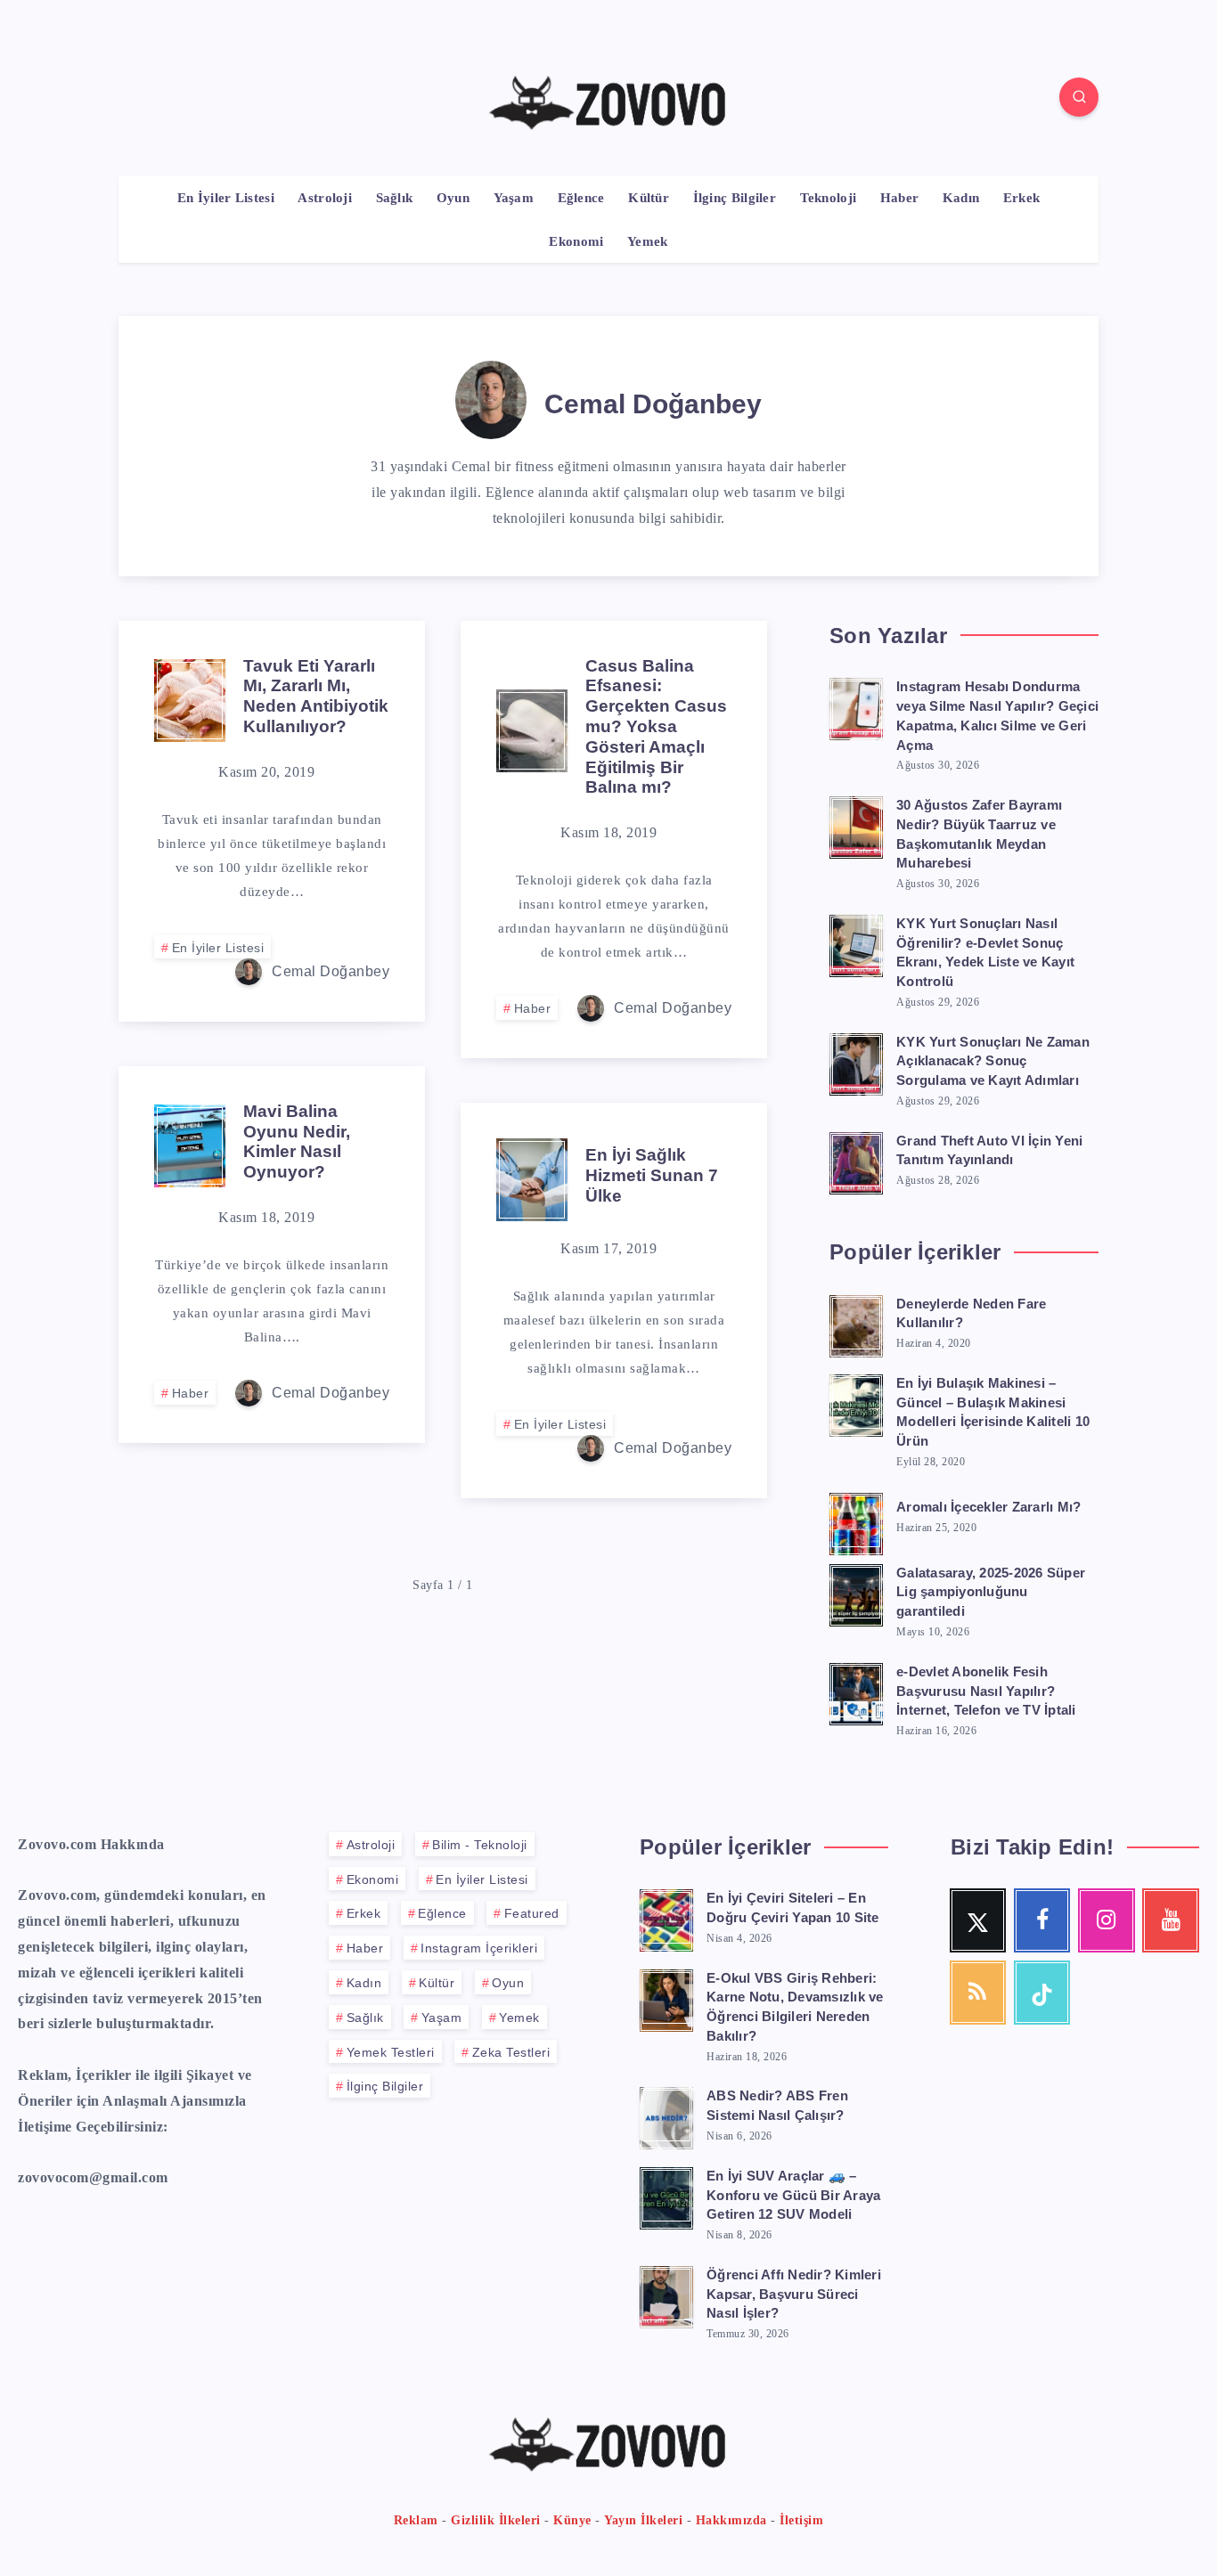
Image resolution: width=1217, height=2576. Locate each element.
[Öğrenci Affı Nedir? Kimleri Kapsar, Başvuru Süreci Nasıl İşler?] (666, 2295)
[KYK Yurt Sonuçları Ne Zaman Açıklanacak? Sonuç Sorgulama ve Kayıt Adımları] (856, 1062)
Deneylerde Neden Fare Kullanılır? (971, 1313)
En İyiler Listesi (226, 198)
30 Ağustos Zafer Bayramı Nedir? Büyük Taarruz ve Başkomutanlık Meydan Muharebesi (979, 834)
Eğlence (581, 198)
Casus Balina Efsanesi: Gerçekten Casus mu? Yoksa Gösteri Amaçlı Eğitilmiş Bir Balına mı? (656, 727)
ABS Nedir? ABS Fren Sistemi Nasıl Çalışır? (777, 2105)
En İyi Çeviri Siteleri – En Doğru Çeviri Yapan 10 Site (793, 1908)
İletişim (801, 2520)
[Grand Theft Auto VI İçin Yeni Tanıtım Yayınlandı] (856, 1161)
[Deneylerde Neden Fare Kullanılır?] (856, 1324)
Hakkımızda (731, 2520)
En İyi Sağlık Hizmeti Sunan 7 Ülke (652, 1175)
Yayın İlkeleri (643, 2520)
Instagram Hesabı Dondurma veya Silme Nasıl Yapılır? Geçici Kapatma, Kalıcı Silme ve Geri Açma (997, 715)
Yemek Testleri (391, 2052)
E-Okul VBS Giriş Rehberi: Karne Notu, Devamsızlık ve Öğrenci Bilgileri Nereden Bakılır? (795, 2007)
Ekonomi (576, 241)
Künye (572, 2520)
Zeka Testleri (511, 2052)
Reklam (416, 2520)
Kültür (649, 198)
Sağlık (395, 198)
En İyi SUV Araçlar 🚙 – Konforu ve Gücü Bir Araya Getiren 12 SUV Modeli (793, 2195)
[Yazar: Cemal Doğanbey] (491, 396)
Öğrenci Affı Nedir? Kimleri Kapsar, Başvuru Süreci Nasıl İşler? (794, 2294)
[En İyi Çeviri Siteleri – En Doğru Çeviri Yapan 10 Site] (666, 1918)
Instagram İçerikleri (479, 1948)
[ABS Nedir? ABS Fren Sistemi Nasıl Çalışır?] (666, 2115)
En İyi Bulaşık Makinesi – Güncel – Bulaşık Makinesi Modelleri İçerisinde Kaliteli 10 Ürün (993, 1412)
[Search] (1079, 97)
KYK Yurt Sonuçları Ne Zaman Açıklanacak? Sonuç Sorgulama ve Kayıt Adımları (993, 1061)
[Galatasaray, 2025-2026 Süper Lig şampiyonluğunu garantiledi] (856, 1593)
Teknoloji (829, 198)
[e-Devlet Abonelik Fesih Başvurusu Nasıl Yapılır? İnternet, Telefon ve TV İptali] (856, 1692)
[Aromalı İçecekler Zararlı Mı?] (856, 1521)
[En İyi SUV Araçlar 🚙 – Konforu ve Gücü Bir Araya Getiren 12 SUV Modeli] (666, 2196)
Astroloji (325, 198)
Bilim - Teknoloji (480, 1845)
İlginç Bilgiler (735, 198)
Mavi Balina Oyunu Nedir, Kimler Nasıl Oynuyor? (297, 1141)
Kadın (961, 198)
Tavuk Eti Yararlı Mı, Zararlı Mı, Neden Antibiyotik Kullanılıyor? (316, 696)
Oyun (453, 198)
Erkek (1022, 198)
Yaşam (514, 198)
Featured (532, 1913)
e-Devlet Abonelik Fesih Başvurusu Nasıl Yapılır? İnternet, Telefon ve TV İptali (986, 1691)
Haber (900, 198)
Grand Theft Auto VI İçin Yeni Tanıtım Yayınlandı (989, 1150)
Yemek (648, 241)
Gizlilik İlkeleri (496, 2520)
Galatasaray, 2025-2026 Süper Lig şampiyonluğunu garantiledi (991, 1592)
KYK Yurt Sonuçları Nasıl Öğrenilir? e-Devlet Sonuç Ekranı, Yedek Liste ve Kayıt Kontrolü (985, 952)
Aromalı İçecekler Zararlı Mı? (988, 1507)
